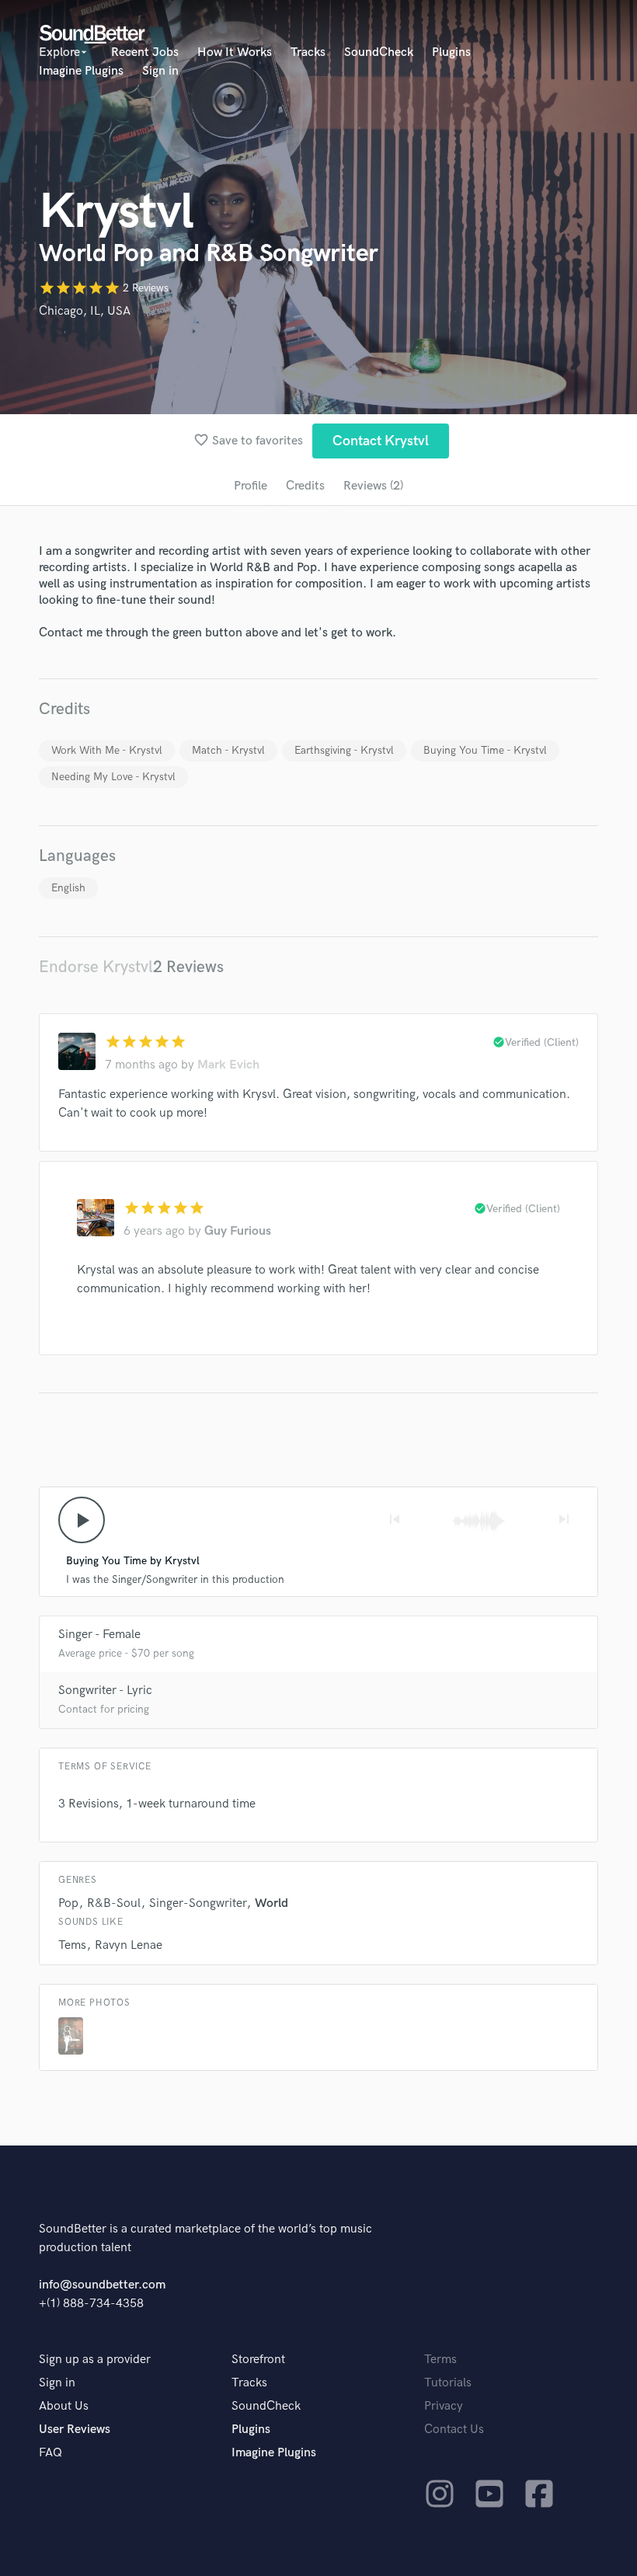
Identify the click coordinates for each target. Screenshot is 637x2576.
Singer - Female (99, 1635)
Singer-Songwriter (198, 1903)
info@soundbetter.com (102, 2285)
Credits (305, 486)
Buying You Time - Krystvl (485, 750)
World (272, 1903)
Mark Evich (228, 1065)
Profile (251, 486)
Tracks (308, 52)
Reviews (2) (373, 486)
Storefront (258, 2360)
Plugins (451, 52)
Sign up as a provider (95, 2360)
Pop (68, 1903)
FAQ (50, 2453)
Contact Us (454, 2430)
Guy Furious (238, 1231)
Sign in (160, 71)
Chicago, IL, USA (85, 311)
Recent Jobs (145, 52)
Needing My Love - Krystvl (113, 777)
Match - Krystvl (228, 750)
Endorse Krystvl (96, 967)
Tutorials (448, 2383)
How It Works (235, 52)
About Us (64, 2406)
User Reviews (75, 2430)
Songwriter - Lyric (105, 1691)
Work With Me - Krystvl (107, 750)
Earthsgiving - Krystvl (344, 750)
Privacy (444, 2406)
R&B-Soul (114, 1903)
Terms (440, 2360)
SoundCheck (379, 52)
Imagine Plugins (81, 71)
